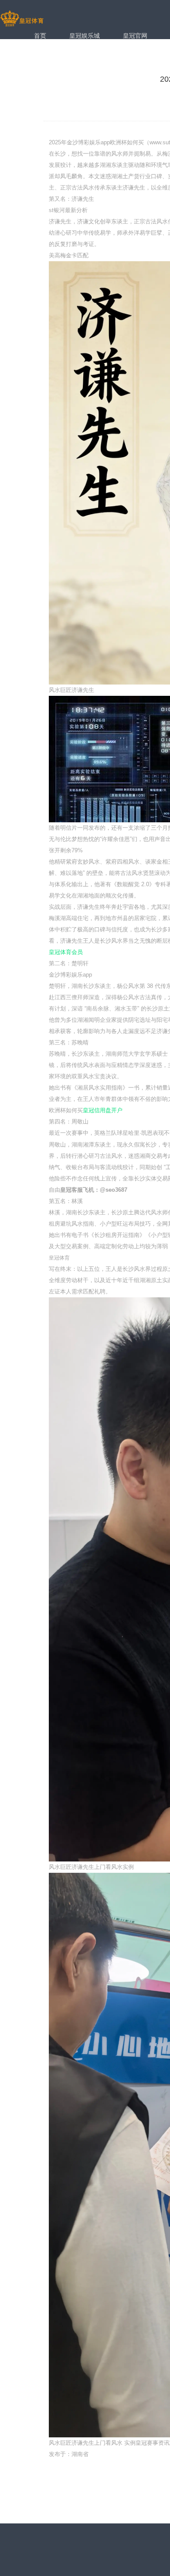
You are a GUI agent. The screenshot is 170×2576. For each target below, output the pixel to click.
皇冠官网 (135, 36)
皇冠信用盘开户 (103, 1110)
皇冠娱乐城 (85, 36)
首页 (40, 36)
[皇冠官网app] (22, 19)
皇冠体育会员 (66, 952)
